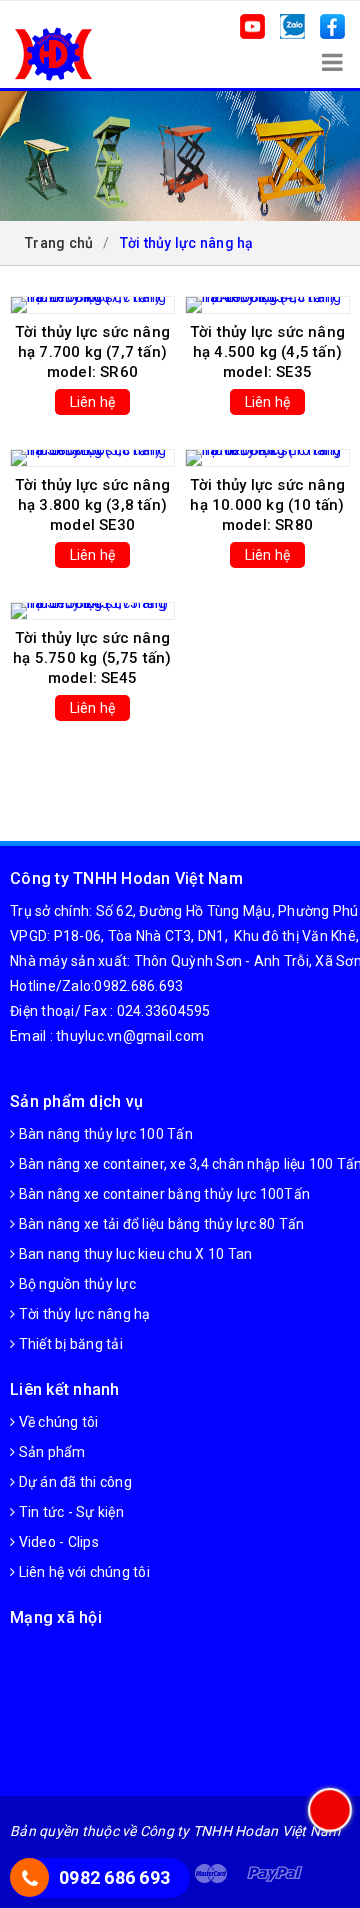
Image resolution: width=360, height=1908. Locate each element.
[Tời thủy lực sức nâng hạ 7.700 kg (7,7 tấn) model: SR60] (92, 305)
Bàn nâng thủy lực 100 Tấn (104, 1134)
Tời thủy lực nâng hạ (82, 1314)
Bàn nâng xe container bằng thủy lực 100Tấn (162, 1194)
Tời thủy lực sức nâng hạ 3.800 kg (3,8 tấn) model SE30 (92, 505)
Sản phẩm (50, 1452)
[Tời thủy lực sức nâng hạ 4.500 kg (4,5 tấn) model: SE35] (267, 305)
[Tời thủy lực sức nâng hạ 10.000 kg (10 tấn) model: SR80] (267, 458)
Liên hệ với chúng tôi (82, 1572)
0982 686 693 (114, 1877)
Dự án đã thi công (73, 1482)
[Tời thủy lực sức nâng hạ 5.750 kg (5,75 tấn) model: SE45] (92, 611)
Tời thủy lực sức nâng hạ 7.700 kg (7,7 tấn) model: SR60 (92, 352)
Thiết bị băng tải (69, 1344)
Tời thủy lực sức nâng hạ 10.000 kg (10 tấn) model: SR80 (267, 505)
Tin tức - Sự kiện (69, 1512)
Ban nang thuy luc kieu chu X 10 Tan (133, 1254)
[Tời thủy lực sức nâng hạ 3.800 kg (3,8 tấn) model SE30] (92, 458)
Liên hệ (93, 402)
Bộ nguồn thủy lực (75, 1284)
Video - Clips (57, 1542)
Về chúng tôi (56, 1422)
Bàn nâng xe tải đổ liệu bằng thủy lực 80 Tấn (159, 1224)
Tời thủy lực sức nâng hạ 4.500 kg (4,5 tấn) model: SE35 (267, 352)
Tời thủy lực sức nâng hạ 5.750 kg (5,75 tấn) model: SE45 (92, 658)
